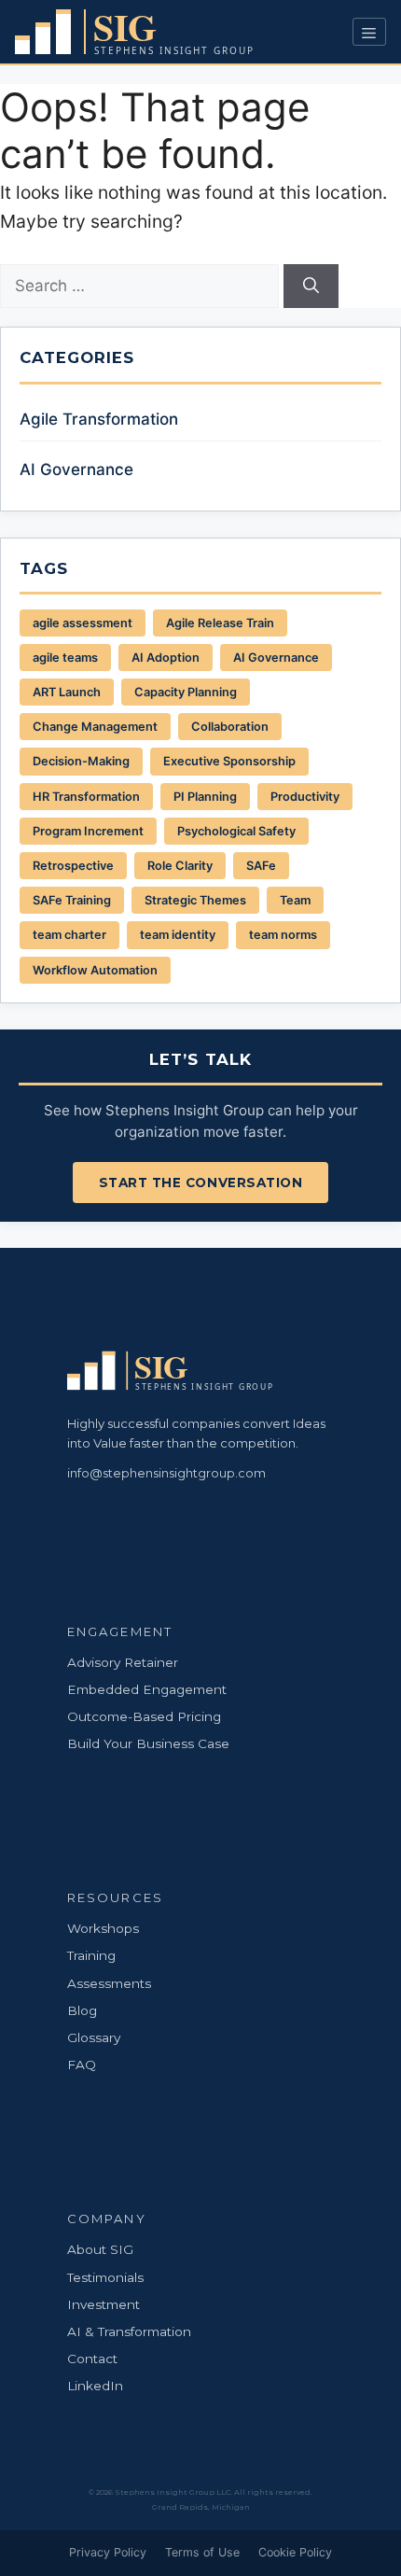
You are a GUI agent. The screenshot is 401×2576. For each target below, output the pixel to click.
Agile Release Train (220, 623)
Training (91, 1955)
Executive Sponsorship (229, 761)
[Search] (311, 287)
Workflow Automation (95, 970)
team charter (69, 935)
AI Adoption (166, 658)
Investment (104, 2304)
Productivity (305, 797)
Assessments (109, 1983)
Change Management (95, 727)
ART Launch (67, 692)
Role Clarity (180, 866)
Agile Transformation (99, 419)
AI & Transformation (129, 2331)
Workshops (103, 1928)
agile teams (65, 658)
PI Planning (205, 797)
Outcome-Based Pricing (144, 1716)
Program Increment (88, 831)
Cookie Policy (295, 2552)
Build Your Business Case (148, 1743)
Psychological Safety (236, 831)
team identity (178, 935)
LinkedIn (95, 2386)
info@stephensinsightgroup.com (166, 1473)
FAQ (82, 2065)
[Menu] (369, 32)
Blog (82, 2010)
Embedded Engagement (147, 1689)
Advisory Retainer (123, 1662)
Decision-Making (81, 761)
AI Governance (76, 469)
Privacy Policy (108, 2552)
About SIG (100, 2249)
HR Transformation (86, 797)
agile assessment (83, 623)
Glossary (94, 2037)
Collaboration (230, 727)
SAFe (261, 866)
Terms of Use (202, 2552)
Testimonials (105, 2277)
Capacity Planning (186, 692)
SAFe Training (72, 900)
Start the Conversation (201, 1183)
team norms (283, 935)
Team (295, 900)
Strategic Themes (195, 900)
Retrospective (73, 866)
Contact (92, 2359)
